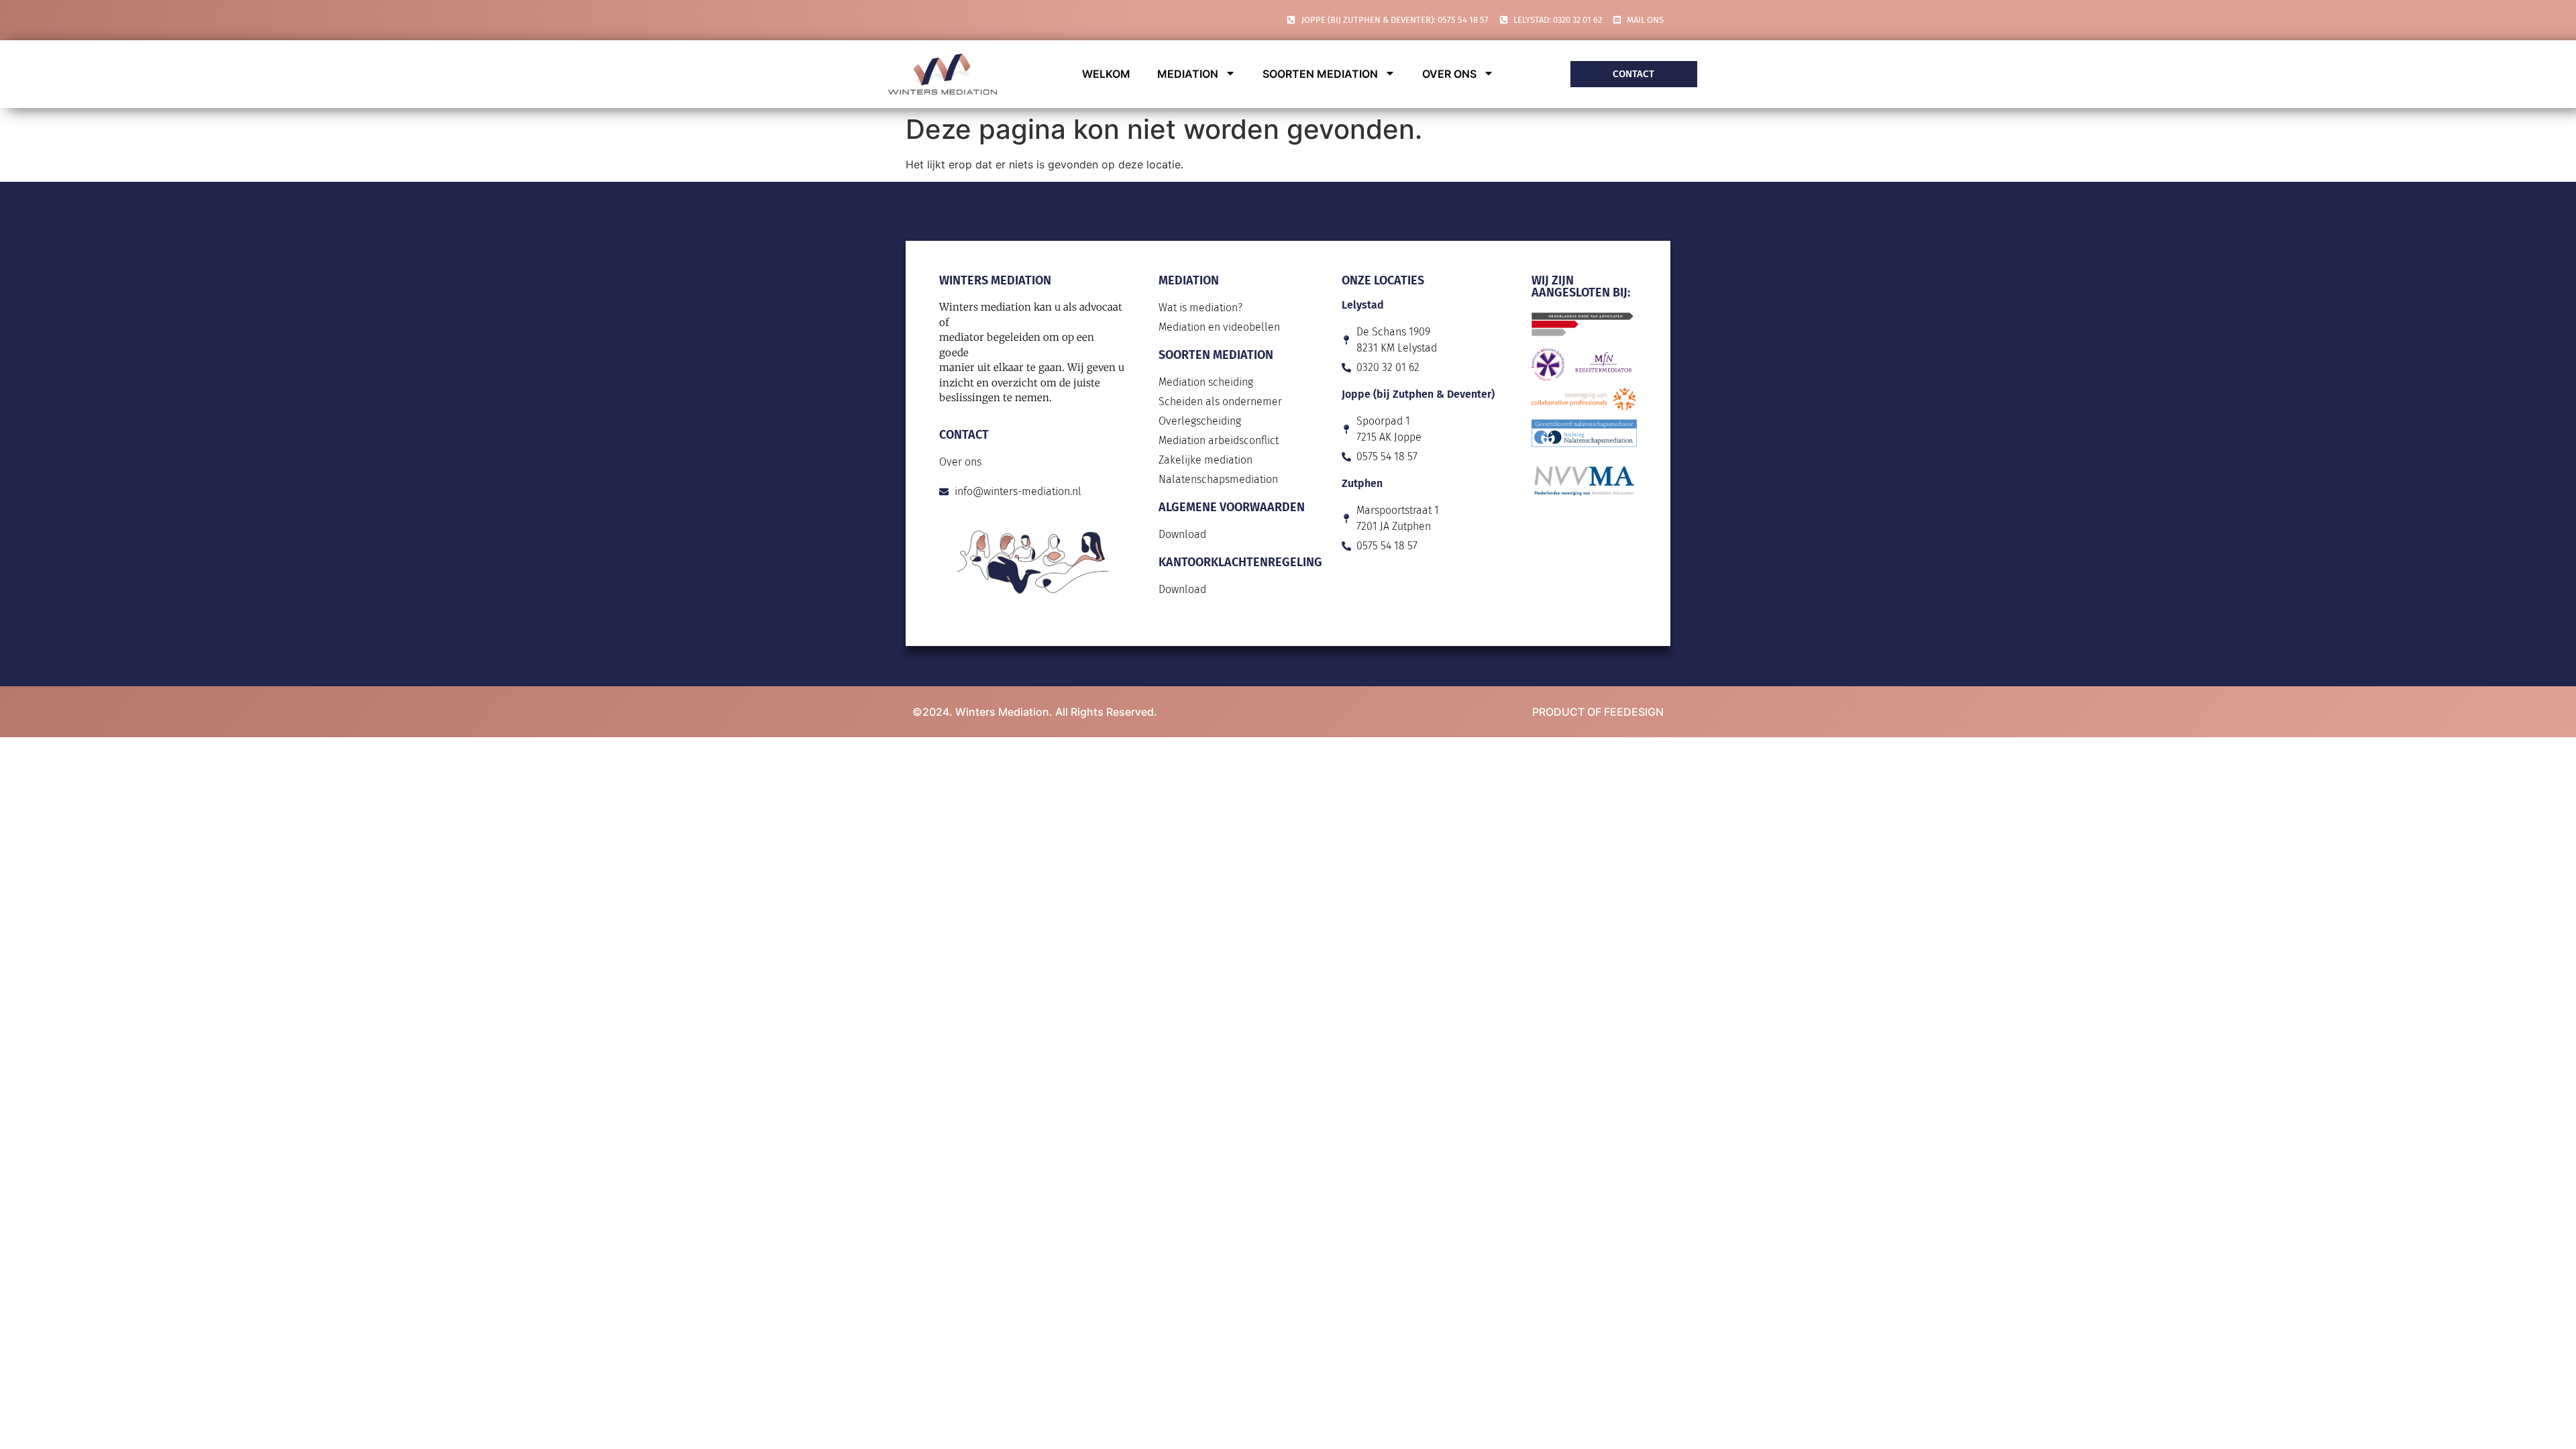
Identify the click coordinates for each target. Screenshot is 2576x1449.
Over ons (1449, 74)
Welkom (1106, 74)
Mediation (1188, 74)
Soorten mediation (1320, 74)
